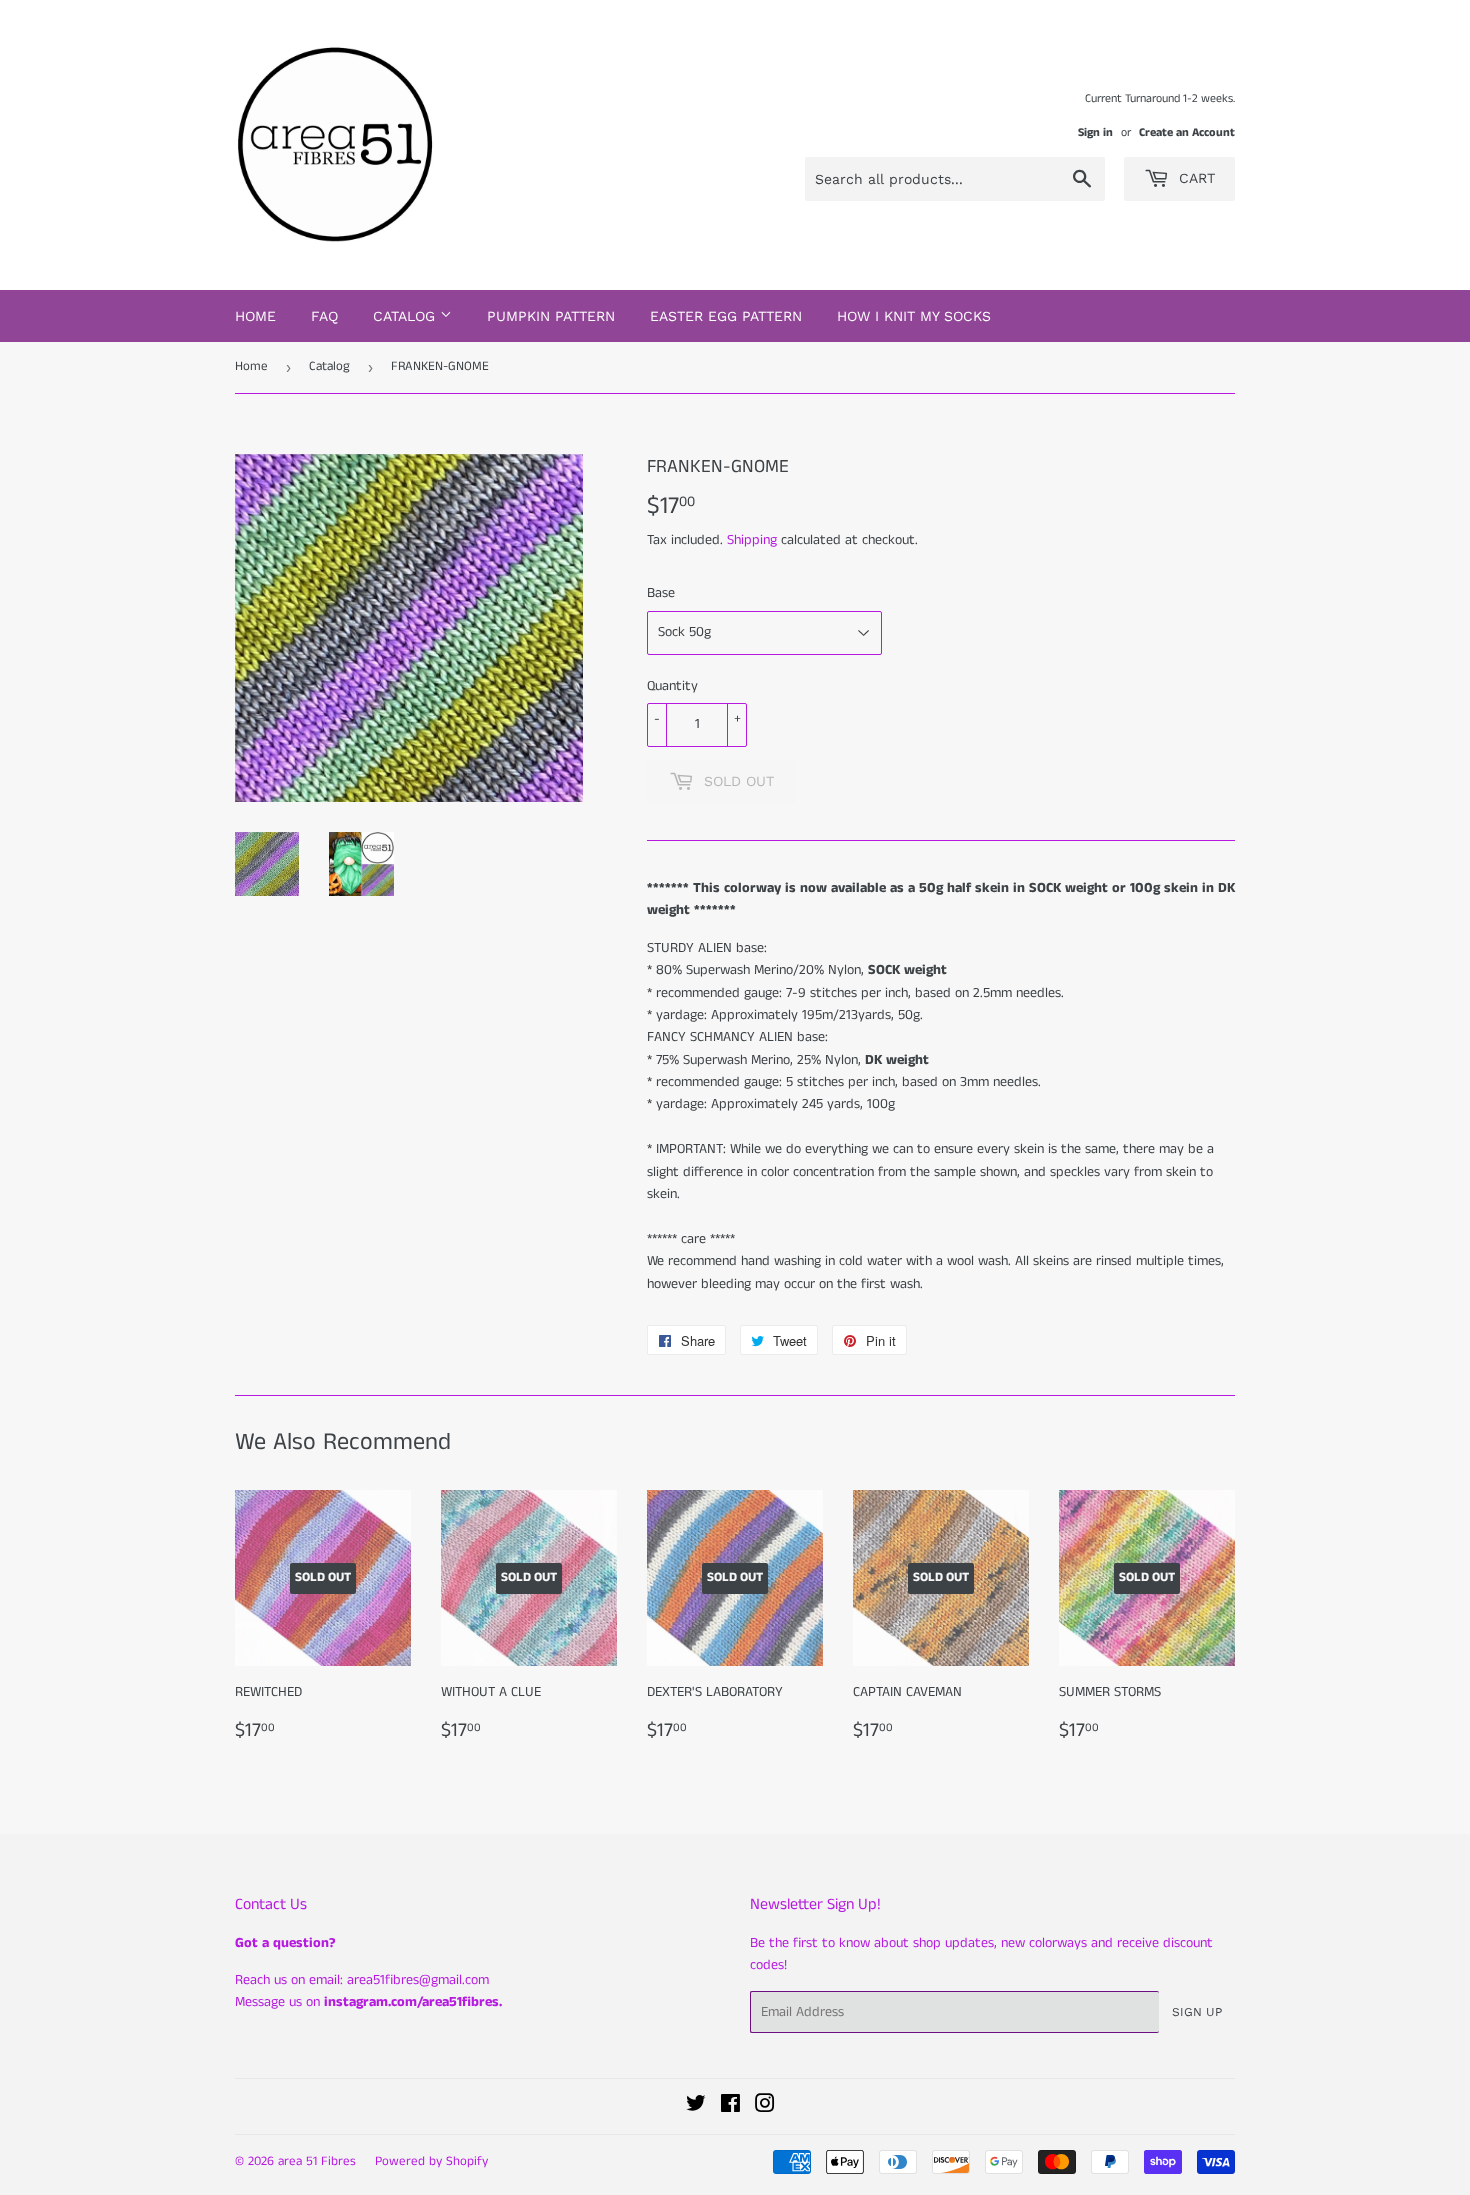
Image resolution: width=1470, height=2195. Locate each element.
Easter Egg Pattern (726, 316)
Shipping (752, 540)
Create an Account (1187, 132)
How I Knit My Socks (914, 316)
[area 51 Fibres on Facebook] (730, 2107)
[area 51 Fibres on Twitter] (696, 2107)
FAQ (324, 316)
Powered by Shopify (431, 2161)
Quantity (672, 686)
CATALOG (406, 316)
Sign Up (1197, 2012)
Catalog (329, 366)
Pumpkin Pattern (551, 316)
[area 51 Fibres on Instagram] (765, 2107)
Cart (1194, 178)
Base (661, 593)
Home (255, 316)
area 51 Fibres (317, 2161)
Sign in (1095, 132)
